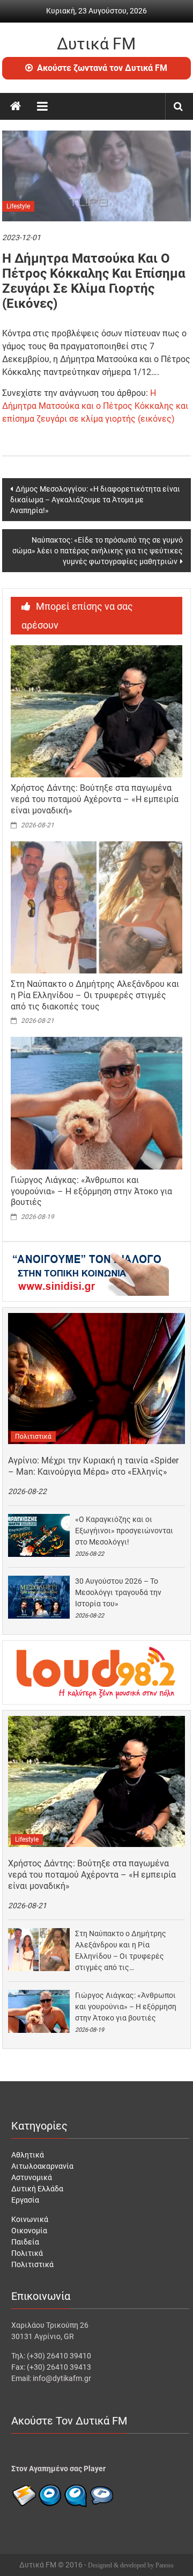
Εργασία (25, 2200)
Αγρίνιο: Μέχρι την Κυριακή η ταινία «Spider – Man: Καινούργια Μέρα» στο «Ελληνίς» (93, 1466)
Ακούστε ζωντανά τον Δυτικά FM (102, 68)
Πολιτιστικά (33, 1437)
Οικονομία (29, 2231)
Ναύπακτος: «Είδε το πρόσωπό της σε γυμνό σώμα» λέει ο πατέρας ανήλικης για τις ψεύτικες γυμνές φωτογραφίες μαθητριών (98, 551)
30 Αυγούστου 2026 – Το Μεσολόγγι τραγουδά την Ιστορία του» (118, 1592)
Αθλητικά (28, 2155)
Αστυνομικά (32, 2177)
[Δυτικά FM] (16, 106)
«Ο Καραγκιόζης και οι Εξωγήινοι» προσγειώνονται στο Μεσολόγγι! (124, 1531)
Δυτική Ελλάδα (37, 2189)
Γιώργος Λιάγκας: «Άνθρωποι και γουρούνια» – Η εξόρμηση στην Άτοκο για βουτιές (91, 1191)
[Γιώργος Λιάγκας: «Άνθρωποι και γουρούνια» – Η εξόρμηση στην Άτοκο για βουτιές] (97, 1102)
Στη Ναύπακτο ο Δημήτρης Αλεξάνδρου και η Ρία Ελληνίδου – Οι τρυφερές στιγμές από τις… (121, 1950)
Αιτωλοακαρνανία (42, 2166)
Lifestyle (18, 206)
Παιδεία (25, 2242)
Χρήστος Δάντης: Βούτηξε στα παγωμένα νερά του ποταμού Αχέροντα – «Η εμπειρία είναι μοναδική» (95, 799)
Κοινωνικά (30, 2219)
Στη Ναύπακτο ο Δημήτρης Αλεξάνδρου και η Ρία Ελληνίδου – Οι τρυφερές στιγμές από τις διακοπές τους (95, 995)
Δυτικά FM (96, 44)
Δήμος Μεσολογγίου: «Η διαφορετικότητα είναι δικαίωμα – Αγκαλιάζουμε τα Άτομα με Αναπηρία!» (95, 500)
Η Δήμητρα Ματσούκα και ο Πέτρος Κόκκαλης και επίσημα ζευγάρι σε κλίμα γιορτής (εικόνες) (95, 406)
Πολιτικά (27, 2253)
